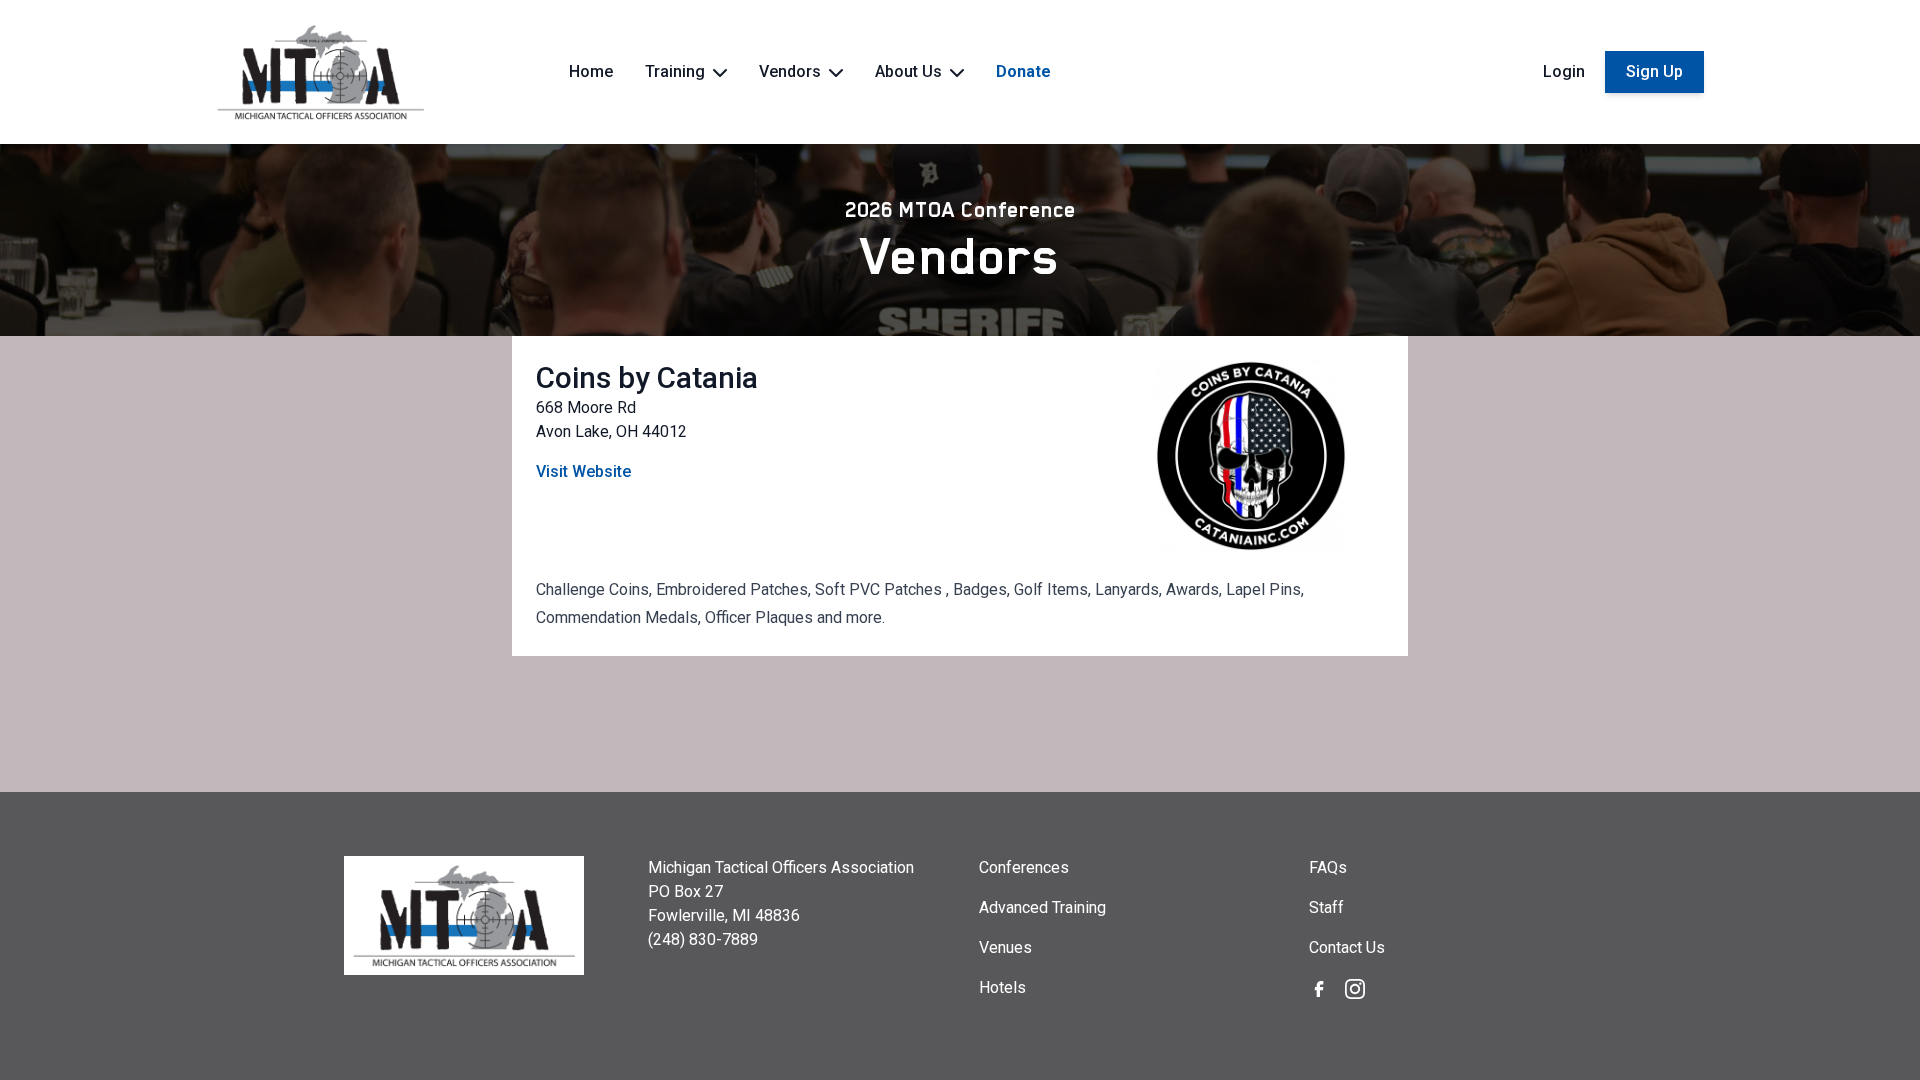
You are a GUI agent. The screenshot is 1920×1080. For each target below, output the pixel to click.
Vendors (960, 256)
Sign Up (1654, 71)
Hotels (1002, 987)
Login (1564, 71)
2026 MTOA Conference (960, 210)
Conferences (1024, 867)
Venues (1005, 947)
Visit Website (583, 471)
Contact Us (1347, 947)
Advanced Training (1042, 907)
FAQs (1328, 867)
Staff (1326, 907)
